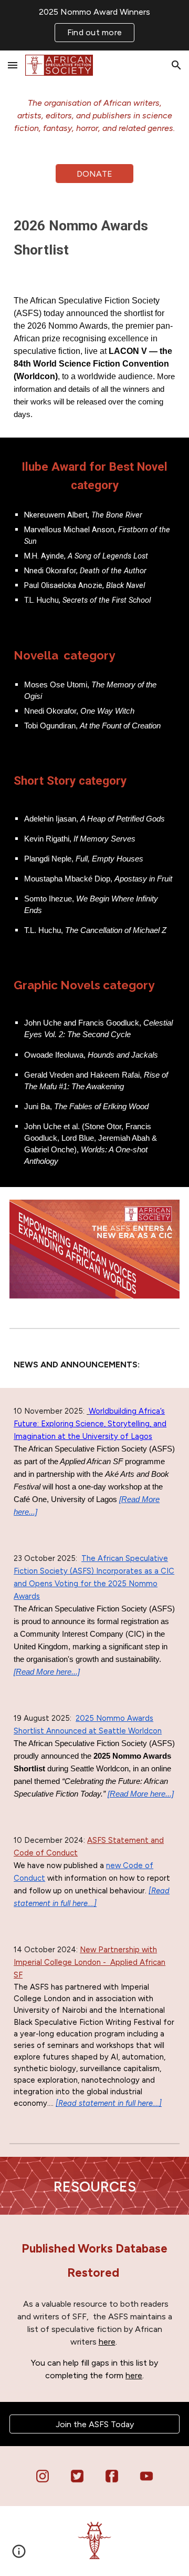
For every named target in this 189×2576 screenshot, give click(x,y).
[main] (94, 116)
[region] (94, 25)
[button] (13, 65)
